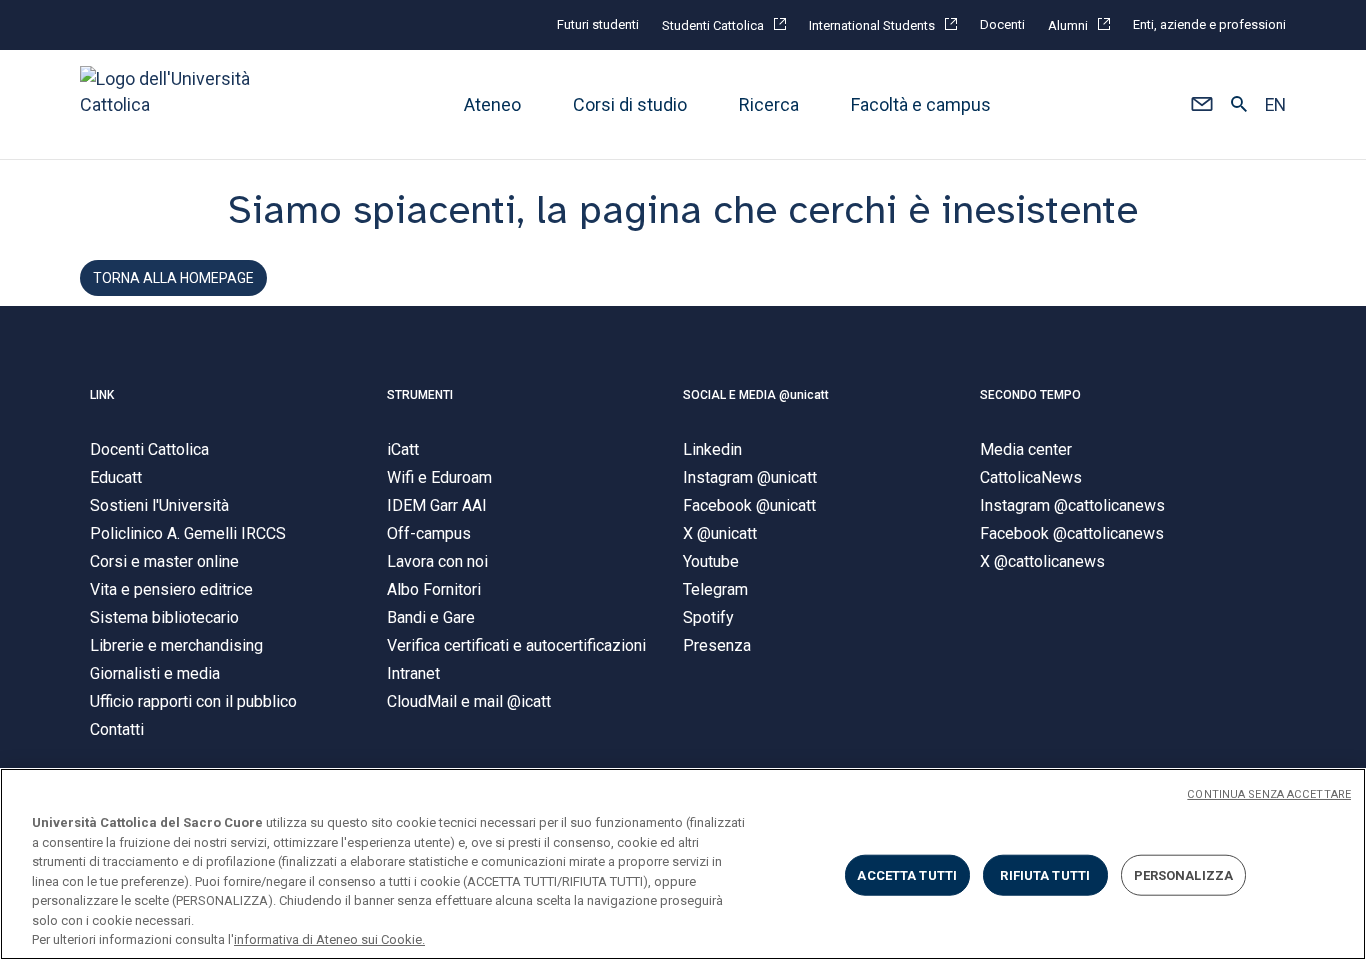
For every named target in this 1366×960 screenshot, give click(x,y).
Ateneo (492, 104)
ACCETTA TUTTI (907, 874)
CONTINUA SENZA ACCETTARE (1269, 794)
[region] (683, 864)
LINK (102, 395)
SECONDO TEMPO (1030, 395)
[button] (1201, 105)
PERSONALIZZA (1184, 874)
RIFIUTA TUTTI (1045, 874)
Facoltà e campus (921, 104)
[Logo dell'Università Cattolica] (174, 104)
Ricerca (769, 104)
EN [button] (1275, 105)
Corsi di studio (630, 104)
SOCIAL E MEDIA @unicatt (756, 395)
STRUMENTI (420, 395)
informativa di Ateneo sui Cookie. (329, 939)
